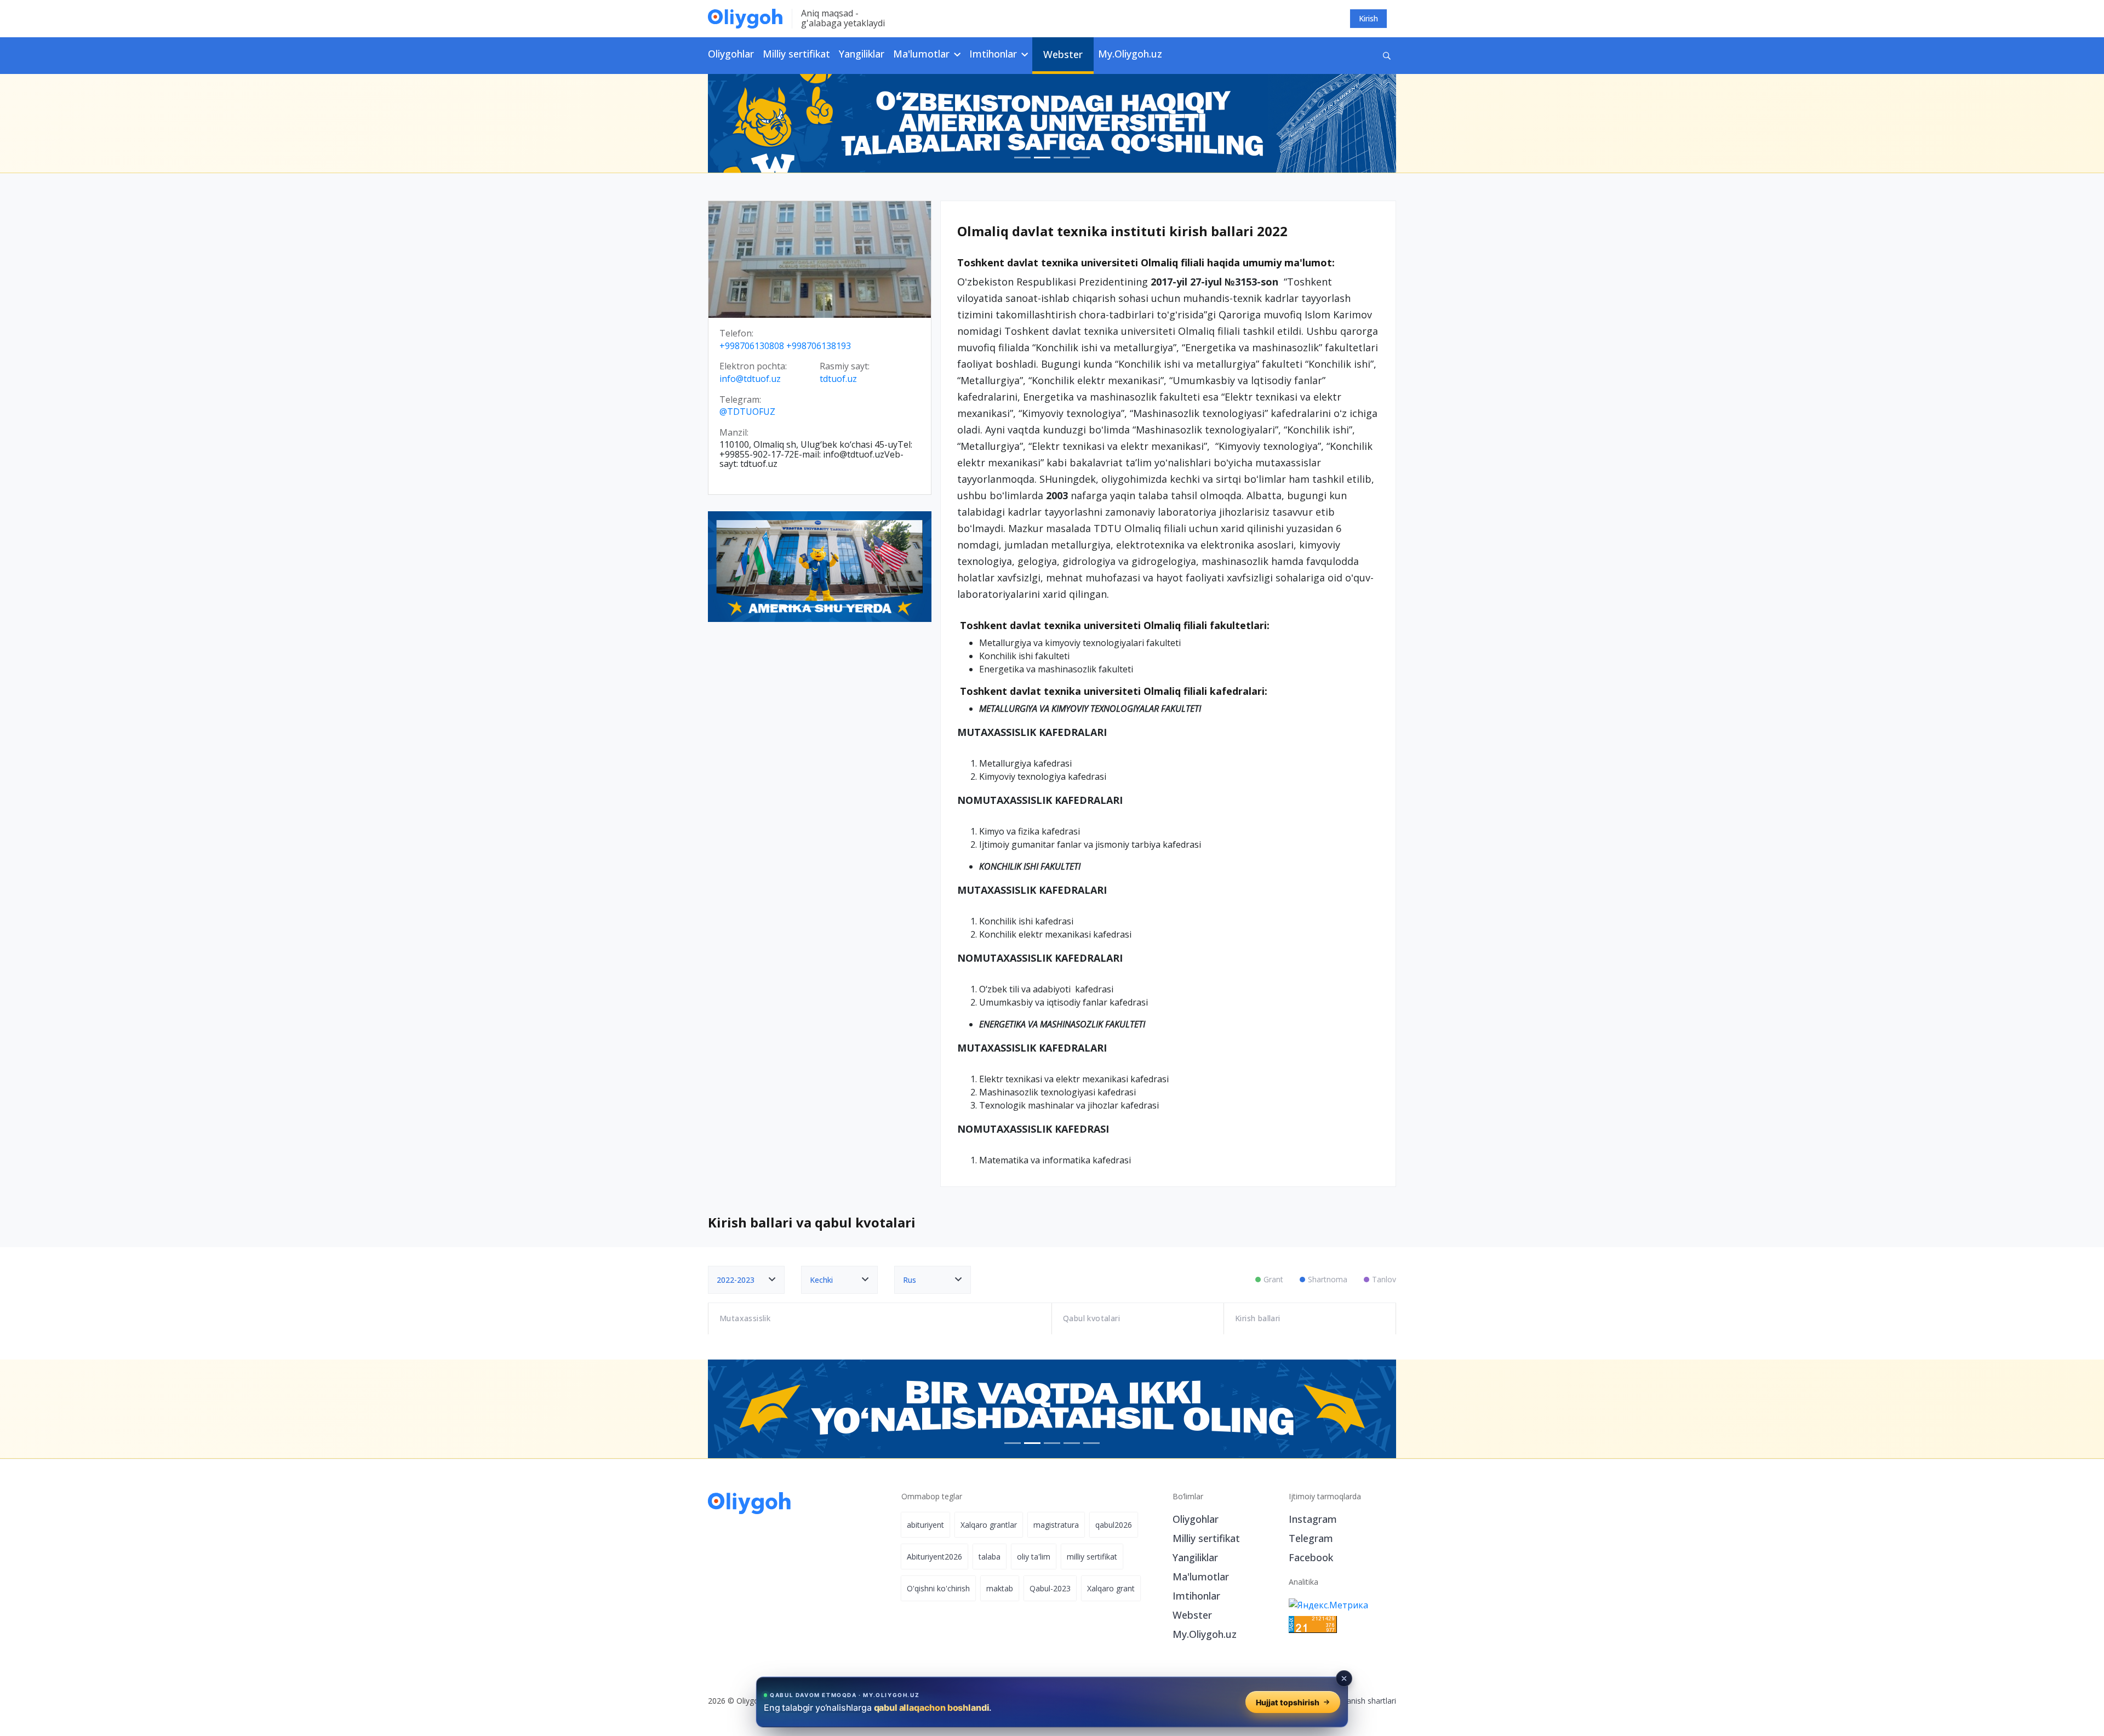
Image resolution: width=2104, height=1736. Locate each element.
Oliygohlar (731, 54)
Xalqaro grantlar (989, 1525)
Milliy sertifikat (796, 54)
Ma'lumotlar (1201, 1577)
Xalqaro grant (1111, 1588)
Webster (1063, 54)
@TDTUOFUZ (747, 412)
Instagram (1313, 1519)
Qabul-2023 (1050, 1588)
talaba (990, 1557)
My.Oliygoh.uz (1130, 54)
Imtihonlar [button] (994, 54)
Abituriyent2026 (934, 1557)
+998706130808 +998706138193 (785, 346)
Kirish (1368, 18)
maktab (1000, 1588)
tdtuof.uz (838, 379)
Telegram (1311, 1538)
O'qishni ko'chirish (938, 1588)
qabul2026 (1114, 1525)
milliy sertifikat (1092, 1557)
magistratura (1056, 1525)
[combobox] (746, 1280)
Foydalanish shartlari (1360, 1701)
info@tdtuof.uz (750, 379)
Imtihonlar (1196, 1596)
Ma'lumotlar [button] (923, 54)
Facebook (1311, 1557)
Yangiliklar (862, 54)
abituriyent (925, 1525)
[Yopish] (1344, 1678)
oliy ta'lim (1034, 1557)
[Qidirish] (1387, 56)
